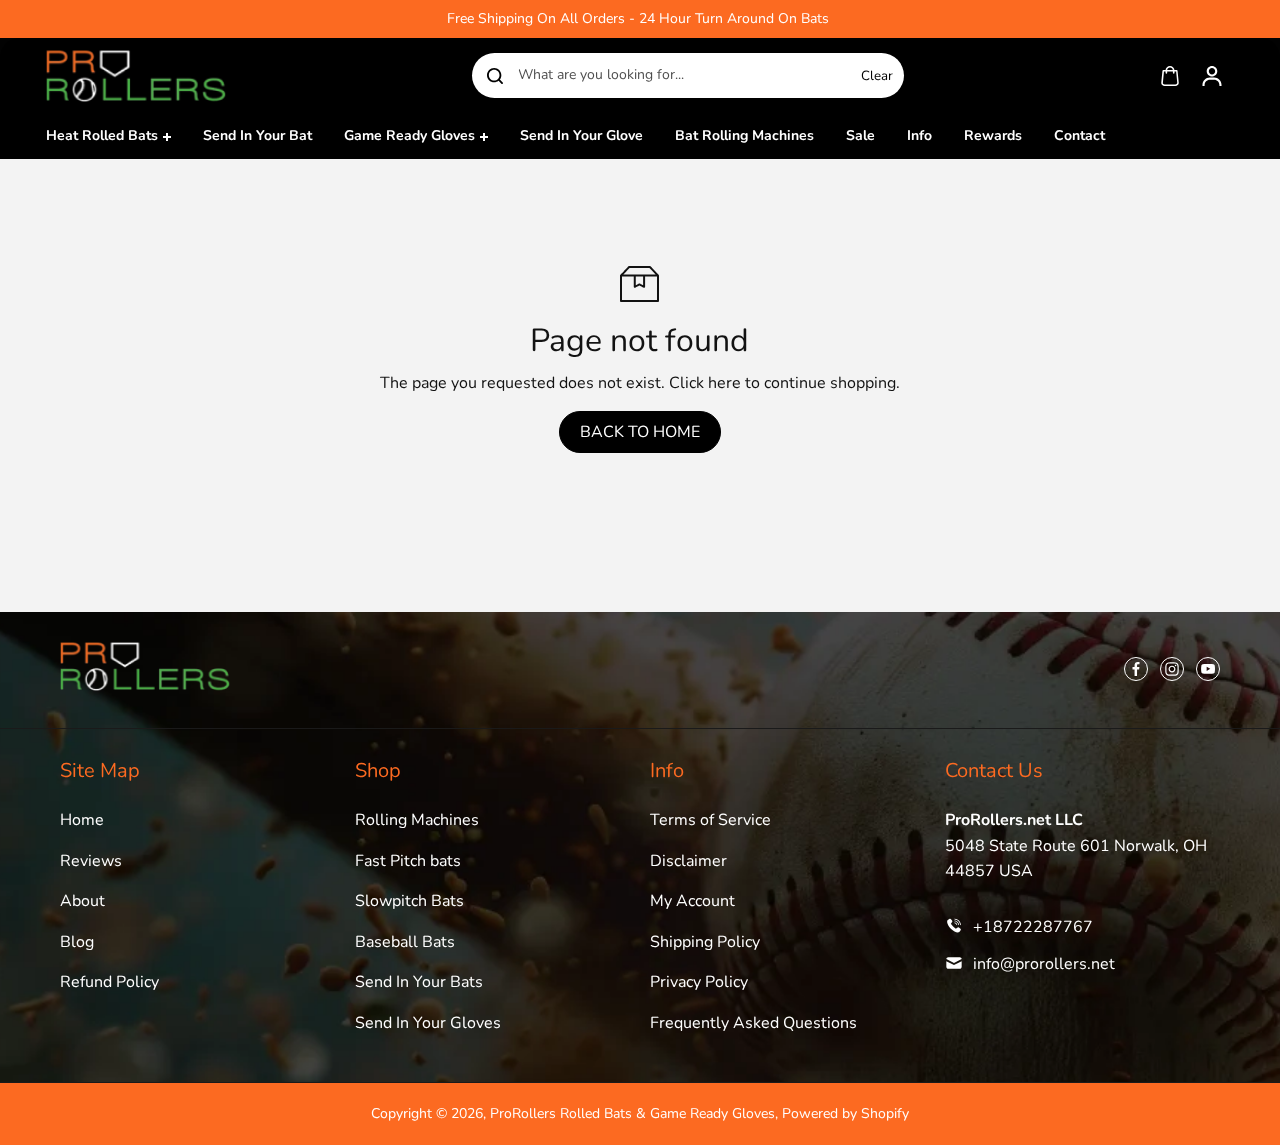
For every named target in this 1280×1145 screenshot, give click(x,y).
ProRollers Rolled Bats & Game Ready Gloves (632, 1113)
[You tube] (1208, 669)
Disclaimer (688, 861)
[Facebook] (1136, 669)
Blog (77, 942)
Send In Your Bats (419, 982)
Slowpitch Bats (409, 901)
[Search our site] (495, 76)
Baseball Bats (405, 942)
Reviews (91, 861)
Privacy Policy (699, 982)
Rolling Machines (417, 820)
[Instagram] (1172, 669)
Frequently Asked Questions (753, 1023)
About (82, 901)
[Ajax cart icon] (1170, 76)
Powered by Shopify (845, 1113)
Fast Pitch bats (408, 861)
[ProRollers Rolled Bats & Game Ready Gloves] (136, 75)
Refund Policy (109, 982)
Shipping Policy (705, 942)
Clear (877, 76)
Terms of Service (710, 820)
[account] (1212, 76)
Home (82, 820)
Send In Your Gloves (428, 1023)
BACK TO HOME (640, 432)
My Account (692, 901)
